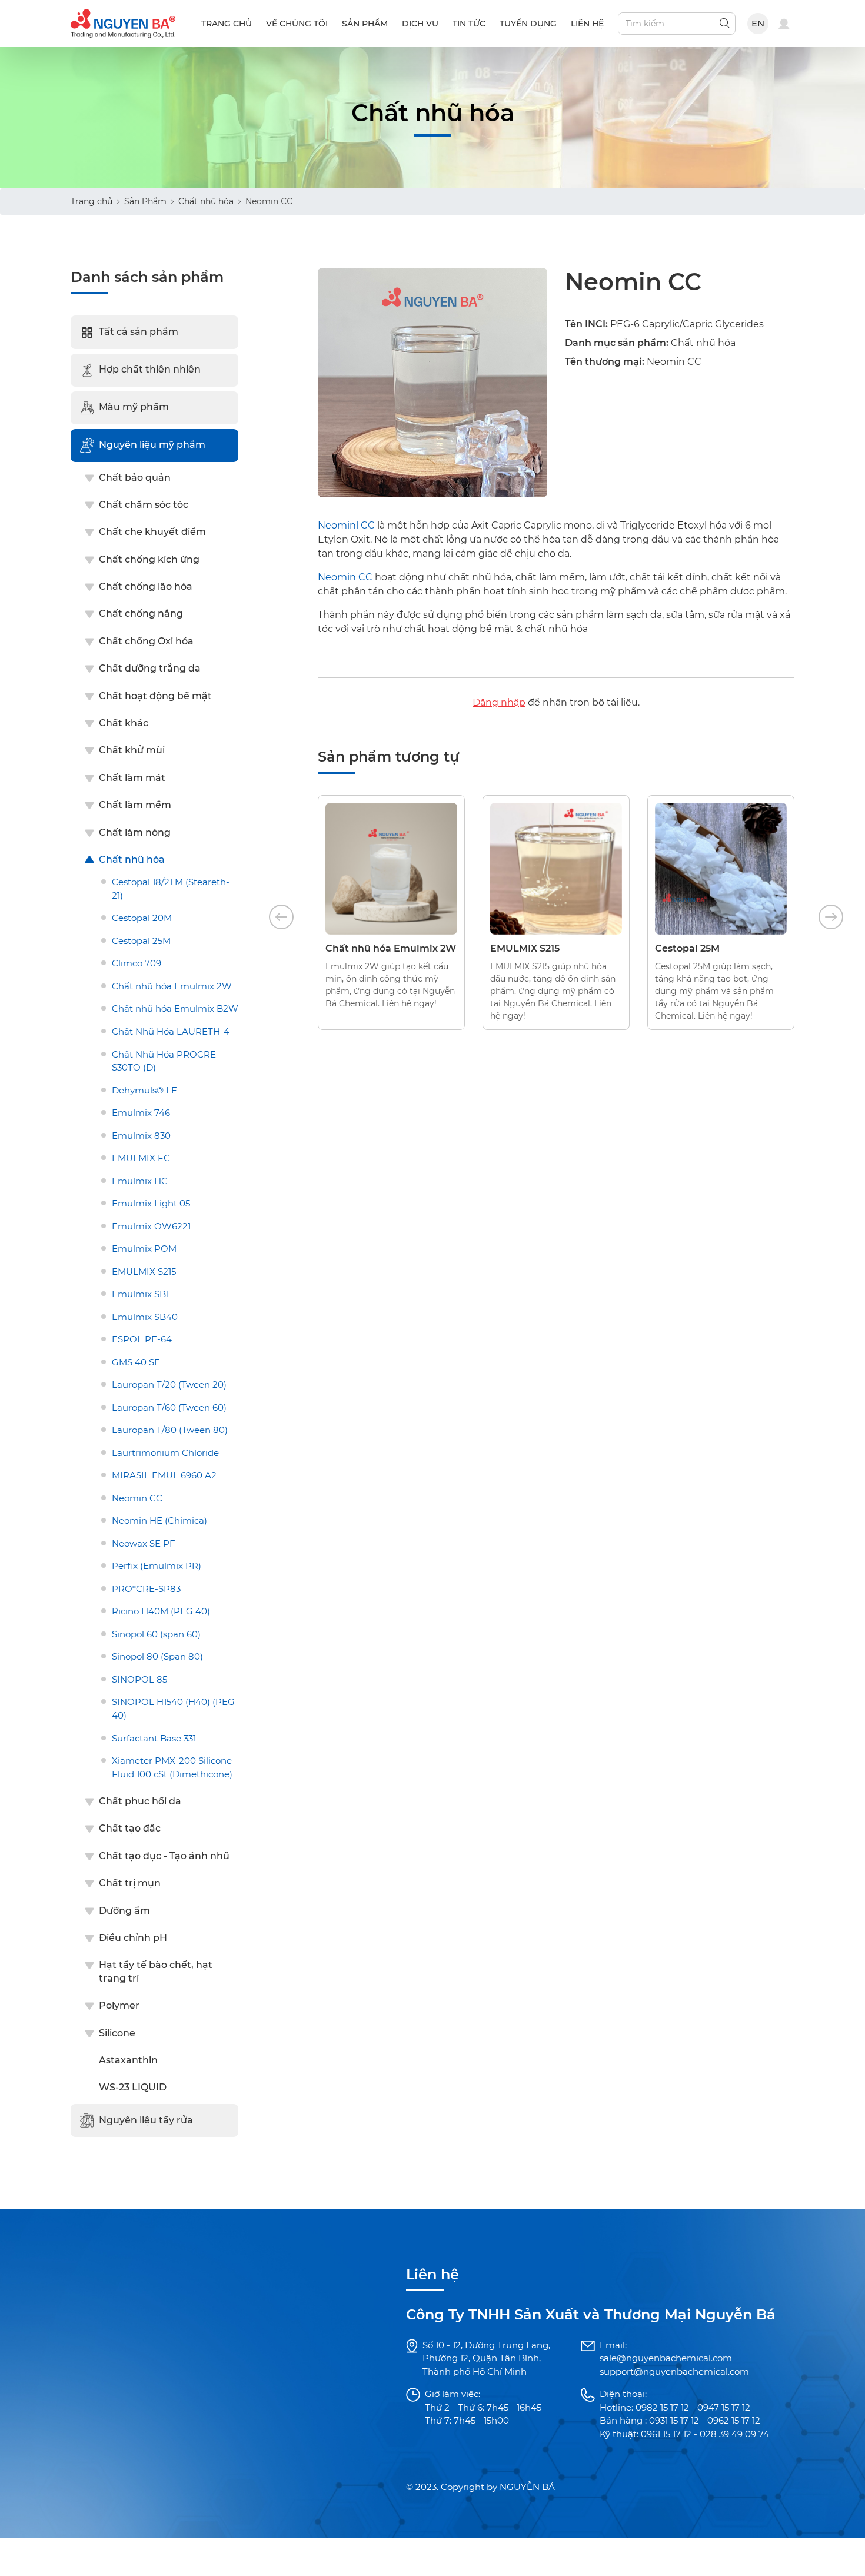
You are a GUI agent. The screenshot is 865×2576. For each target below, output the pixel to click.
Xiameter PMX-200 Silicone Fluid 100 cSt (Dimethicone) (172, 1767)
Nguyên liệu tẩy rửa (146, 2120)
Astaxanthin (128, 2060)
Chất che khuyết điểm (152, 532)
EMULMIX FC (141, 1158)
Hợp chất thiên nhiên (150, 369)
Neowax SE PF (144, 1543)
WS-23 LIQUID (133, 2087)
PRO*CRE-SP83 (146, 1589)
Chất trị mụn (130, 1883)
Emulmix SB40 (145, 1317)
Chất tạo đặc (130, 1828)
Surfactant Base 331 (154, 1738)
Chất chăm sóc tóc (144, 505)
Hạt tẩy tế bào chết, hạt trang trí (156, 1971)
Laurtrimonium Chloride (165, 1453)
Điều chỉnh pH (133, 1938)
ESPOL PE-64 (142, 1339)
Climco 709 (137, 963)
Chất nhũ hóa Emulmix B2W (175, 1008)
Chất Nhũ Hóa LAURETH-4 (171, 1031)
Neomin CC (137, 1498)
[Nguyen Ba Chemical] (123, 23)
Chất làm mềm (135, 805)
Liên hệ (587, 24)
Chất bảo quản (135, 478)
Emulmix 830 (141, 1136)
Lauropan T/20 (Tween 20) (169, 1385)
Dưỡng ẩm (124, 1911)
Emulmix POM (144, 1249)
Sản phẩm (365, 24)
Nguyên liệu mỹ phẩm (152, 445)
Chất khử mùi (132, 750)
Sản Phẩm (145, 201)
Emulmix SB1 (140, 1294)
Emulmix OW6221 (151, 1226)
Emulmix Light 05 (151, 1203)
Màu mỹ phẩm (134, 407)
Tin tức (469, 24)
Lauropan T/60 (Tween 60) (169, 1407)
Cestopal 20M (142, 918)
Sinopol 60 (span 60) (156, 1634)
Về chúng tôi (297, 24)
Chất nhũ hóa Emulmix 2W (172, 986)
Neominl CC (346, 525)
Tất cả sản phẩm (139, 332)
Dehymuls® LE (144, 1090)
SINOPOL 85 (139, 1679)
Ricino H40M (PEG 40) (161, 1611)
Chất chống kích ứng (149, 559)
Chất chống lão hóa (146, 586)
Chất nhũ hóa (206, 201)
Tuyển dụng (528, 24)
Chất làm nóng (135, 832)
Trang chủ (227, 24)
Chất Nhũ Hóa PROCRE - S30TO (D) (167, 1061)
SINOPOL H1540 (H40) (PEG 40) (173, 1709)
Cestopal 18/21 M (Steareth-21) (171, 889)
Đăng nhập (499, 702)
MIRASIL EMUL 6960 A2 (164, 1475)
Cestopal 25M (141, 941)
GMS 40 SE (136, 1362)
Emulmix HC (140, 1181)
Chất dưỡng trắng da (150, 668)
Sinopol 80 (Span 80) (157, 1656)
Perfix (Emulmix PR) (157, 1566)
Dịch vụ (420, 24)
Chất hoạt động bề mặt (155, 696)
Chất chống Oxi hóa (146, 641)
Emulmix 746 (141, 1113)
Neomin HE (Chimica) (159, 1520)
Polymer (119, 2005)
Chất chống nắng (141, 614)
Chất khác (124, 723)
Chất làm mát (132, 778)
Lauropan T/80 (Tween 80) (170, 1430)
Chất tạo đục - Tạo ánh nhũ (164, 1856)
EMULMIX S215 (144, 1272)
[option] (391, 913)
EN (758, 23)
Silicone (117, 2033)
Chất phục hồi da (140, 1801)
